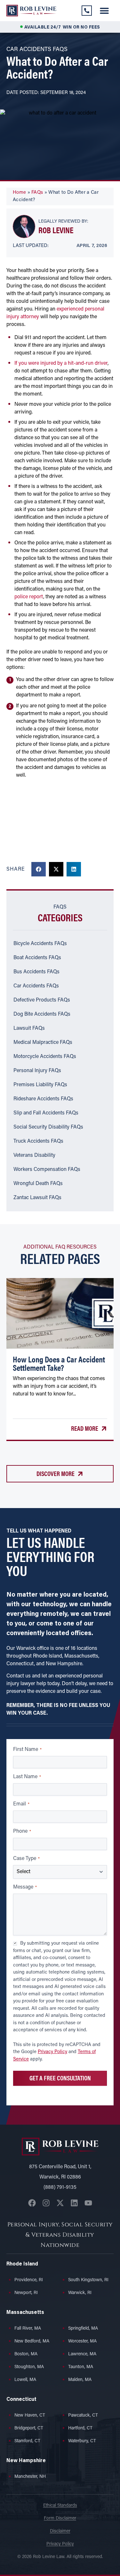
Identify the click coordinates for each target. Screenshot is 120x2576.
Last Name (27, 1777)
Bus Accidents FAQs (36, 972)
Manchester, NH (30, 2477)
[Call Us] (87, 11)
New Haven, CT (30, 2415)
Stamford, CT (27, 2441)
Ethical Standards (60, 2506)
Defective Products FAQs (42, 1000)
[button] (39, 869)
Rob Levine (56, 230)
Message (25, 1887)
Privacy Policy (52, 2052)
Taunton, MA (81, 2367)
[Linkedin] (74, 2203)
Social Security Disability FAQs (48, 1127)
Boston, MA (26, 2354)
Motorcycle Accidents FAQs (45, 1057)
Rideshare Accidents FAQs (43, 1099)
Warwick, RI (80, 2293)
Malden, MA (80, 2380)
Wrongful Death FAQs (38, 1184)
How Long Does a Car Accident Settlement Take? (59, 1363)
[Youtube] (88, 2203)
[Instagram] (46, 2203)
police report (29, 597)
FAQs (37, 193)
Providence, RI (29, 2280)
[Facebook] (32, 2203)
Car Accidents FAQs (36, 986)
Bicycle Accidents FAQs (40, 944)
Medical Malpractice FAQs (43, 1043)
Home (19, 193)
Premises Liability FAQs (40, 1085)
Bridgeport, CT (29, 2428)
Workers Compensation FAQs (47, 1170)
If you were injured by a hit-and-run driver (61, 363)
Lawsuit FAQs (29, 1028)
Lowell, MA (25, 2380)
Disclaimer (60, 2531)
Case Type (26, 1859)
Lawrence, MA (82, 2354)
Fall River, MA (28, 2329)
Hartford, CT (80, 2428)
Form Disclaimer (60, 2518)
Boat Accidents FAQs (37, 958)
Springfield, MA (83, 2329)
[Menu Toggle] (104, 11)
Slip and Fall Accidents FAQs (46, 1113)
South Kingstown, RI (88, 2280)
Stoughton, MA (29, 2367)
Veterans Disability (34, 1156)
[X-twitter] (60, 2203)
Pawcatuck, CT (83, 2415)
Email (21, 1804)
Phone (22, 1831)
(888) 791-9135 (60, 2188)
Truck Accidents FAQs (38, 1141)
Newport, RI (26, 2293)
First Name (27, 1750)
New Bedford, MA (32, 2341)
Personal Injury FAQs (37, 1071)
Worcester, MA (82, 2341)
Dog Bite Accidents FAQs (42, 1014)
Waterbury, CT (82, 2441)
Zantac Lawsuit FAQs (37, 1198)
